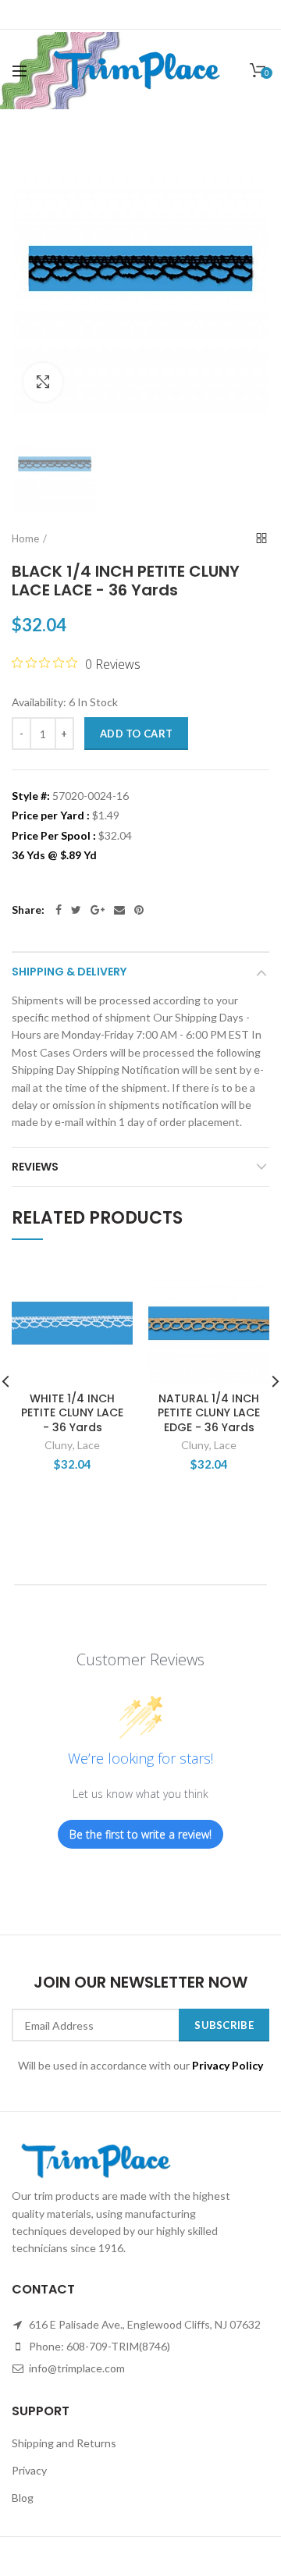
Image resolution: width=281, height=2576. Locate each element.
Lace (89, 1445)
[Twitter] (76, 910)
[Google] (98, 910)
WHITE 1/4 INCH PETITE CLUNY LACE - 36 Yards (72, 1413)
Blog (23, 2498)
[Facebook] (59, 910)
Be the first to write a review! (140, 1834)
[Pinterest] (139, 910)
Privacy (29, 2470)
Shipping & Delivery (69, 972)
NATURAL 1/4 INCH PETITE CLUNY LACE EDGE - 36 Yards (209, 1413)
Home (25, 538)
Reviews (35, 1167)
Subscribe (224, 2025)
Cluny (59, 1445)
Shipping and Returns (64, 2443)
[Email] (119, 910)
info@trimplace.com (76, 2368)
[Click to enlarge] (43, 382)
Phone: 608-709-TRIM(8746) (98, 2346)
